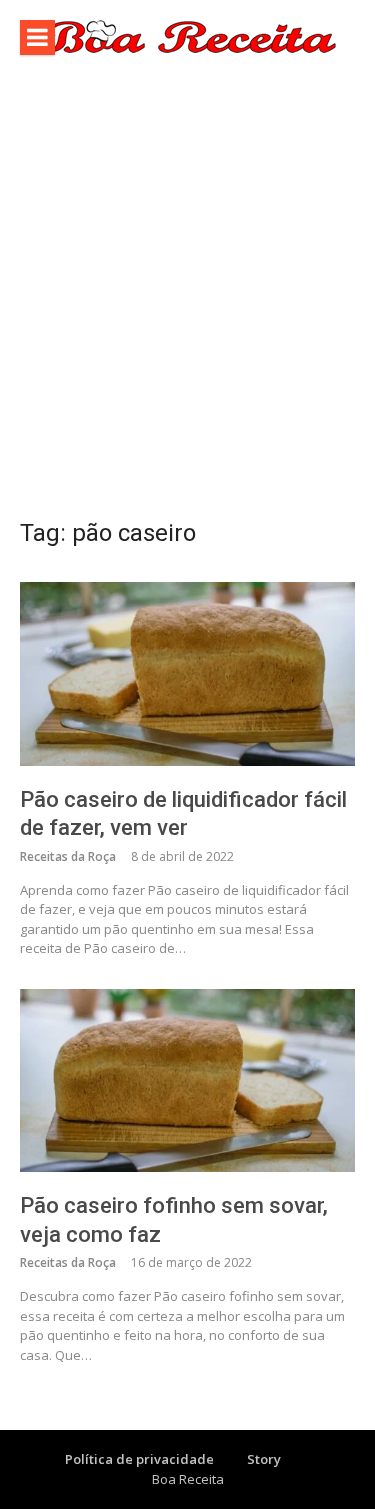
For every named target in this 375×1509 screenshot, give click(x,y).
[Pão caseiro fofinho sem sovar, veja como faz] (187, 1080)
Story (264, 1459)
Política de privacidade (139, 1459)
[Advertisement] (187, 296)
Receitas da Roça (68, 856)
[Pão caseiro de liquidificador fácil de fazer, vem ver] (187, 673)
